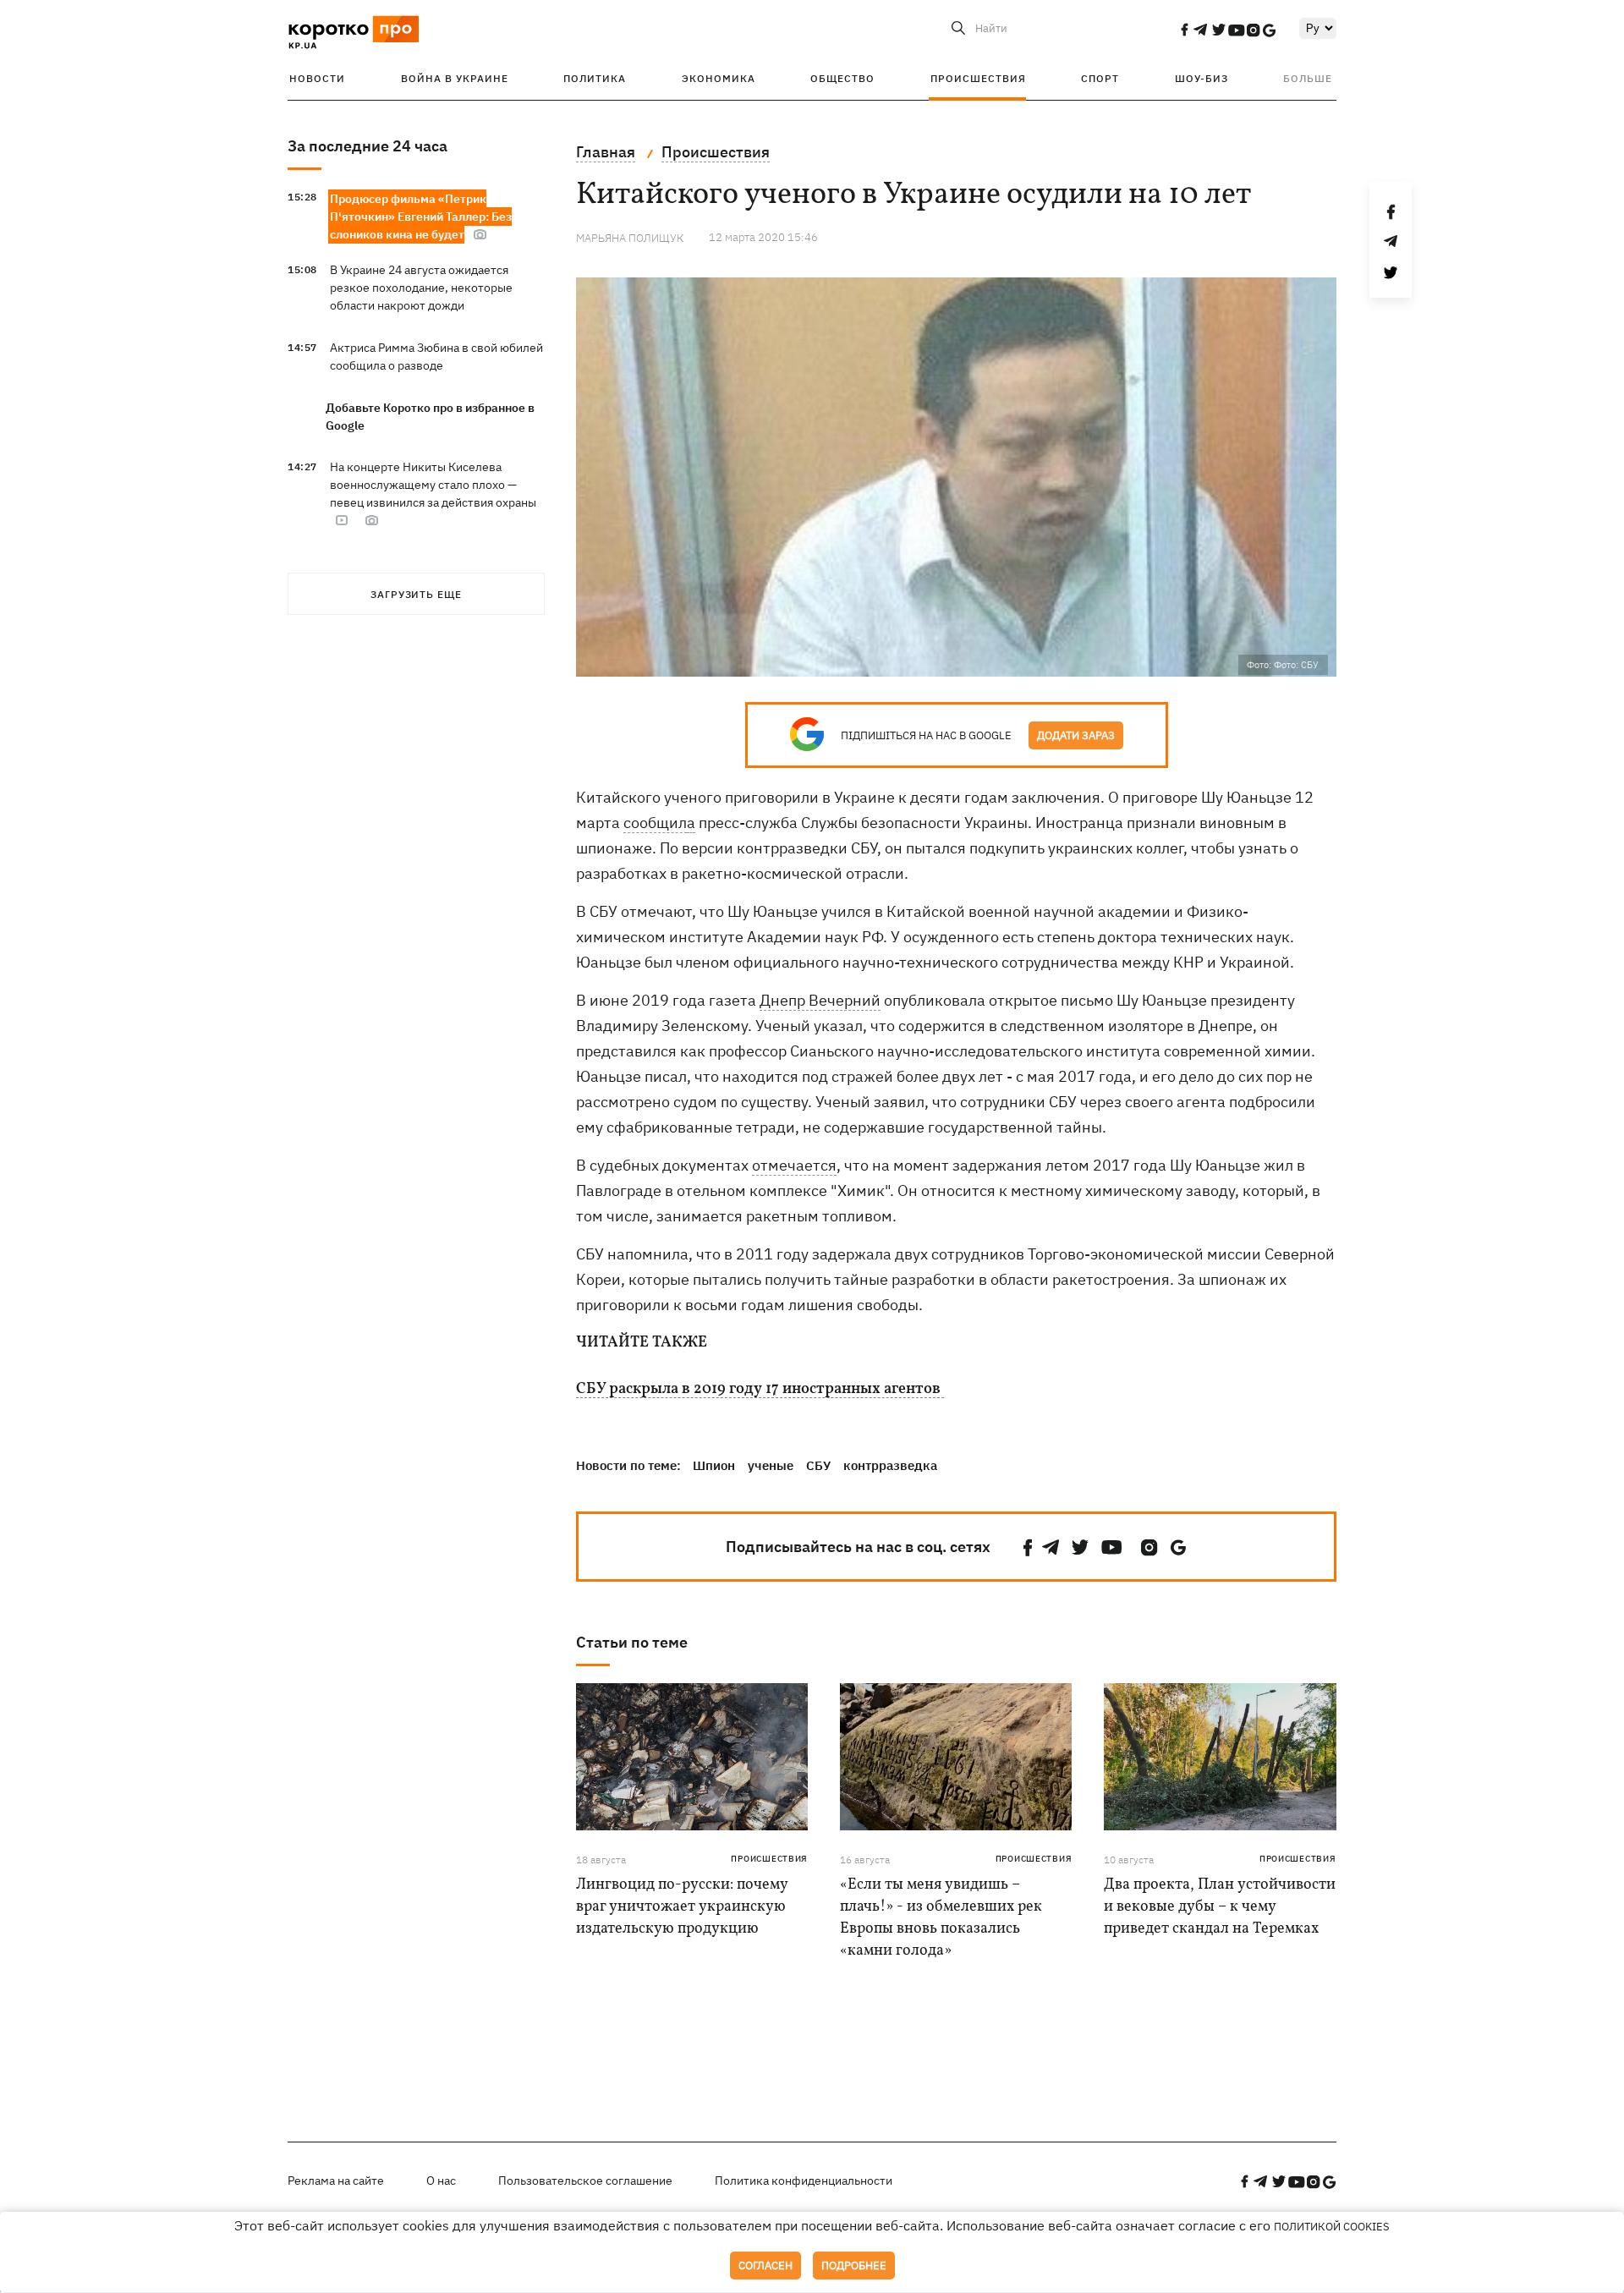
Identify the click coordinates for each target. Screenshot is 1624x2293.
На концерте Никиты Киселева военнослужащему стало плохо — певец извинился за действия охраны (433, 485)
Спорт (1100, 78)
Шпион (714, 1465)
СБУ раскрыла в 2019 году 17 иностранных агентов (760, 1390)
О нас (441, 2181)
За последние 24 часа (368, 146)
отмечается (794, 1165)
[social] (1184, 30)
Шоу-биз (1202, 78)
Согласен (765, 2266)
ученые (771, 1465)
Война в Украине (455, 78)
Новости (317, 78)
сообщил (655, 823)
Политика (595, 78)
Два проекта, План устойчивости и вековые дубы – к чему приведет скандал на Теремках (1220, 1907)
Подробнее (854, 2266)
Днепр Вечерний (820, 1000)
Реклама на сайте (336, 2181)
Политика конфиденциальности (804, 2181)
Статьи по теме (632, 1642)
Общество (842, 78)
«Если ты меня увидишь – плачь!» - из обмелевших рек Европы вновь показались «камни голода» (941, 1918)
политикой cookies (1332, 2227)
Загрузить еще (416, 594)
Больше (1308, 78)
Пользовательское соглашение (585, 2181)
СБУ (818, 1465)
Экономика (719, 78)
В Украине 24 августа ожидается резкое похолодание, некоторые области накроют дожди (421, 288)
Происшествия (978, 78)
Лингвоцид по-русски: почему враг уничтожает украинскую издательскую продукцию (682, 1907)
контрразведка (890, 1465)
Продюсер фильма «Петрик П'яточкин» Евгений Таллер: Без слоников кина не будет (421, 217)
